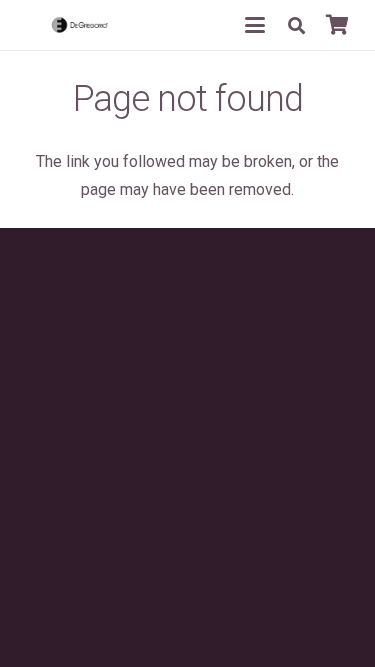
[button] (255, 25)
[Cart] (337, 25)
